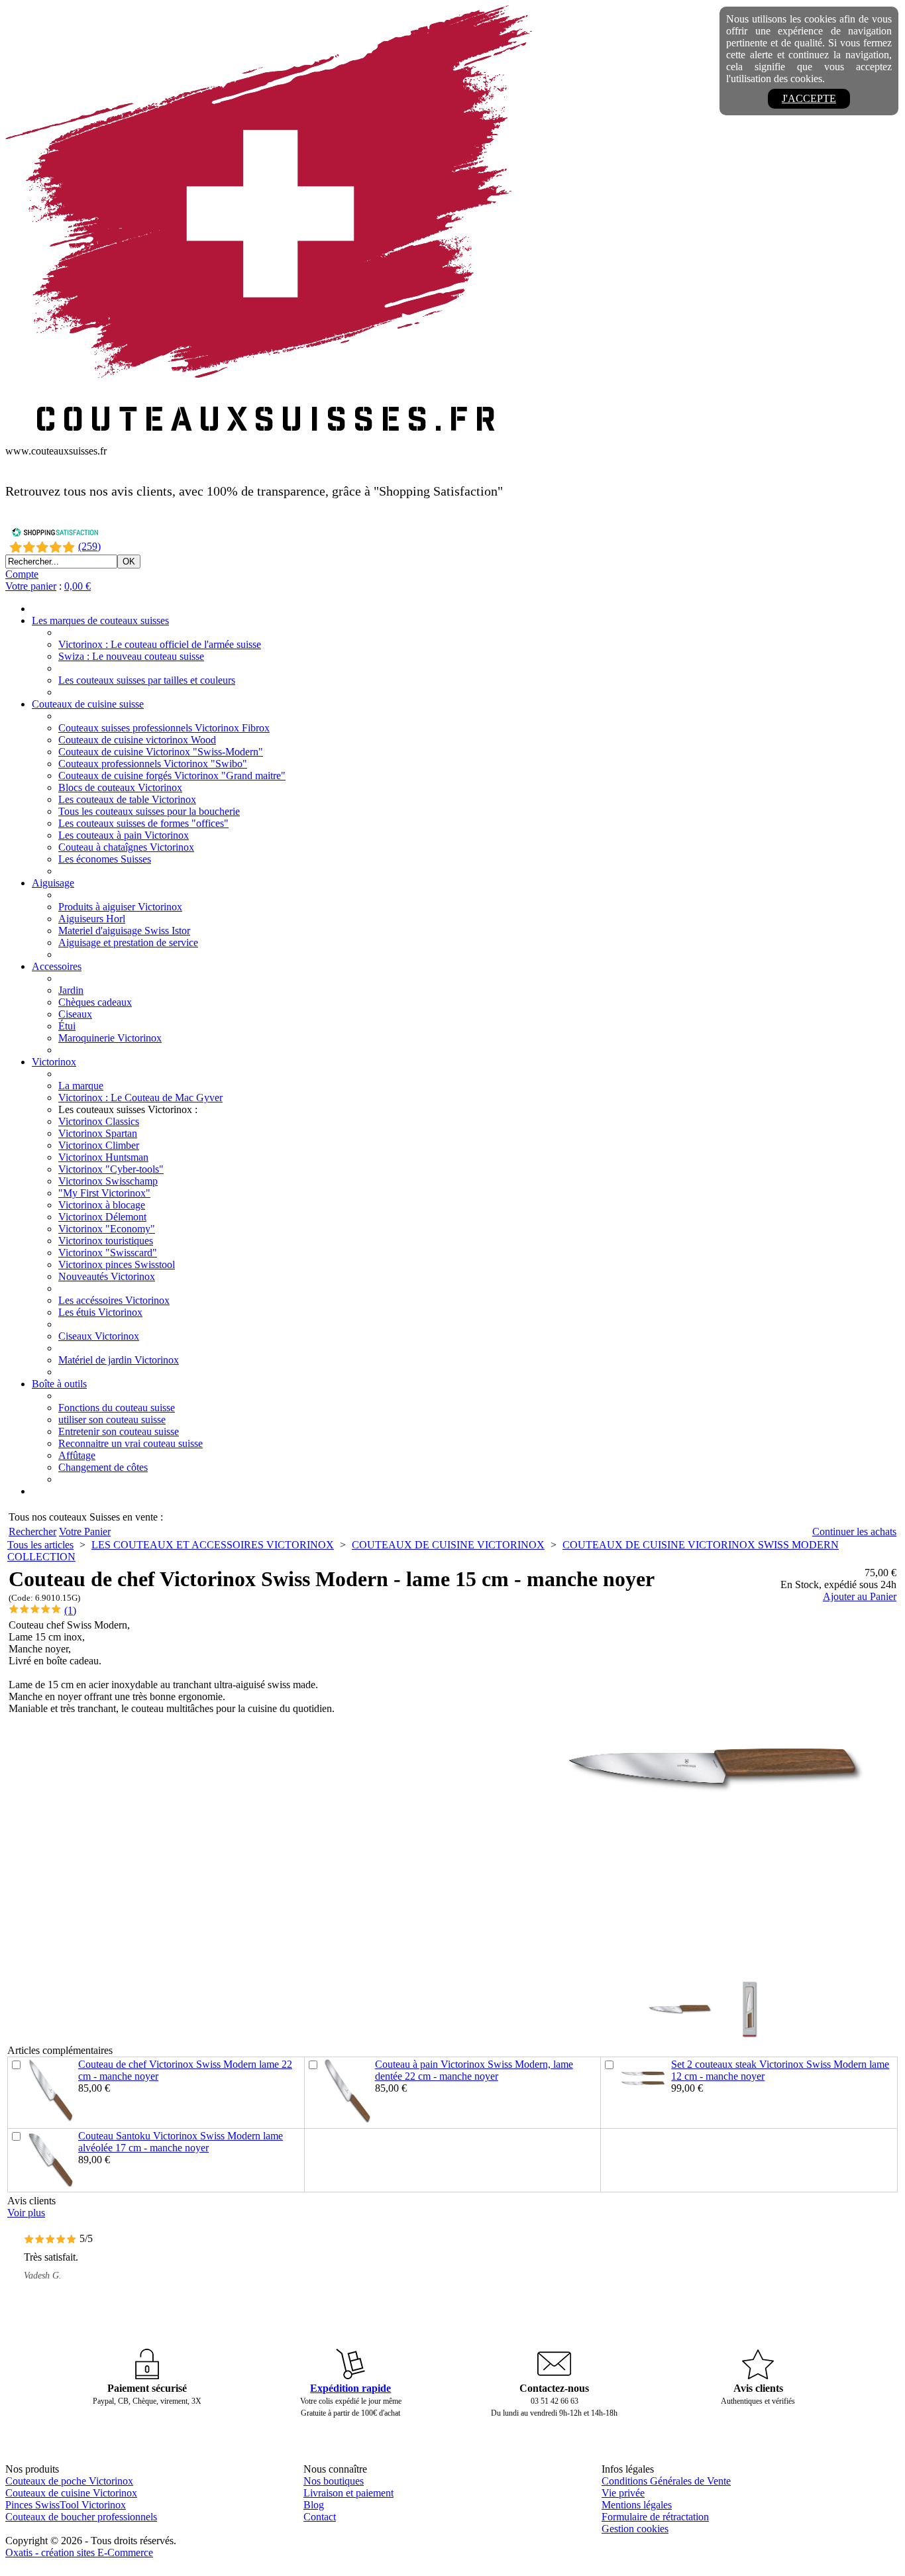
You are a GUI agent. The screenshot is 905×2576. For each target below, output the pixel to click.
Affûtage (77, 1455)
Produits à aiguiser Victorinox (120, 907)
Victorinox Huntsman (103, 1157)
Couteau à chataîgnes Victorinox (126, 847)
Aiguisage (53, 883)
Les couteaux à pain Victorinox (124, 835)
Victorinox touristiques (106, 1241)
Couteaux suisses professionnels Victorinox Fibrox (164, 728)
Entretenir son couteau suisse (119, 1431)
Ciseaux (75, 1014)
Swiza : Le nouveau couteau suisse (131, 656)
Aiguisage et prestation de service (128, 942)
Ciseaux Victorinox (99, 1336)
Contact (320, 2517)
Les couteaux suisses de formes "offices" (143, 823)
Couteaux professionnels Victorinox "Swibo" (153, 764)
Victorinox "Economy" (107, 1229)
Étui (67, 1026)
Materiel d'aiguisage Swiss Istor (124, 931)
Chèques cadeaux (95, 1002)
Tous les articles (40, 1545)
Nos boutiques (334, 2481)
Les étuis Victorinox (100, 1312)
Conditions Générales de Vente (666, 2481)
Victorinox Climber (99, 1145)
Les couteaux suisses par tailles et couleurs (147, 680)
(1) (70, 1610)
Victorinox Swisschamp (108, 1181)
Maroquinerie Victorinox (110, 1038)
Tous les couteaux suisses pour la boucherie (149, 811)
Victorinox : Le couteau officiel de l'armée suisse (160, 644)
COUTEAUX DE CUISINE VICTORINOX (448, 1545)
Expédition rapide (350, 2388)
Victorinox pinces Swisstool (117, 1264)
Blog (314, 2505)
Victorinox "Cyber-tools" (111, 1169)
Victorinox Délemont (102, 1217)
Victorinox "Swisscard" (108, 1253)
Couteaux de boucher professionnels (81, 2517)
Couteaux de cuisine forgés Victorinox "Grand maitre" (172, 776)
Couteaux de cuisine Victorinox (71, 2493)
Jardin (71, 990)
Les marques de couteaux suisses (100, 620)
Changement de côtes (103, 1467)
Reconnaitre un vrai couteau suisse (131, 1443)
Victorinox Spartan (98, 1133)
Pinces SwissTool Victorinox (66, 2505)
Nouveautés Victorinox (107, 1276)
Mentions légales (637, 2505)
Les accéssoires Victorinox (114, 1300)
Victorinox (54, 1062)
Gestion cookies (635, 2529)
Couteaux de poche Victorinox (69, 2481)
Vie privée (623, 2493)
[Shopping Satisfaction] (55, 534)
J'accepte (809, 98)
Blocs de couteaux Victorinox (120, 787)
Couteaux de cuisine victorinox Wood (137, 740)
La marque (81, 1086)
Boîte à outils (59, 1384)
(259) (89, 546)
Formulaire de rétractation (655, 2517)
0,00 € (78, 586)
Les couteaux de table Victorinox (127, 799)
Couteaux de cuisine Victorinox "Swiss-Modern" (161, 752)
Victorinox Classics (99, 1121)
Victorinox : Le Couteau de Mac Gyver (140, 1098)
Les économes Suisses (105, 859)
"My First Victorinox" (104, 1193)
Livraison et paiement (348, 2493)
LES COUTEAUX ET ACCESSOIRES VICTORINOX (213, 1545)
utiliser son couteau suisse (112, 1420)
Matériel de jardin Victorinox (119, 1360)
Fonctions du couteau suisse (117, 1408)
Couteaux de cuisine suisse (88, 704)
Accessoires (57, 966)
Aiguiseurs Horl (92, 919)
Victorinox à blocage (102, 1205)
